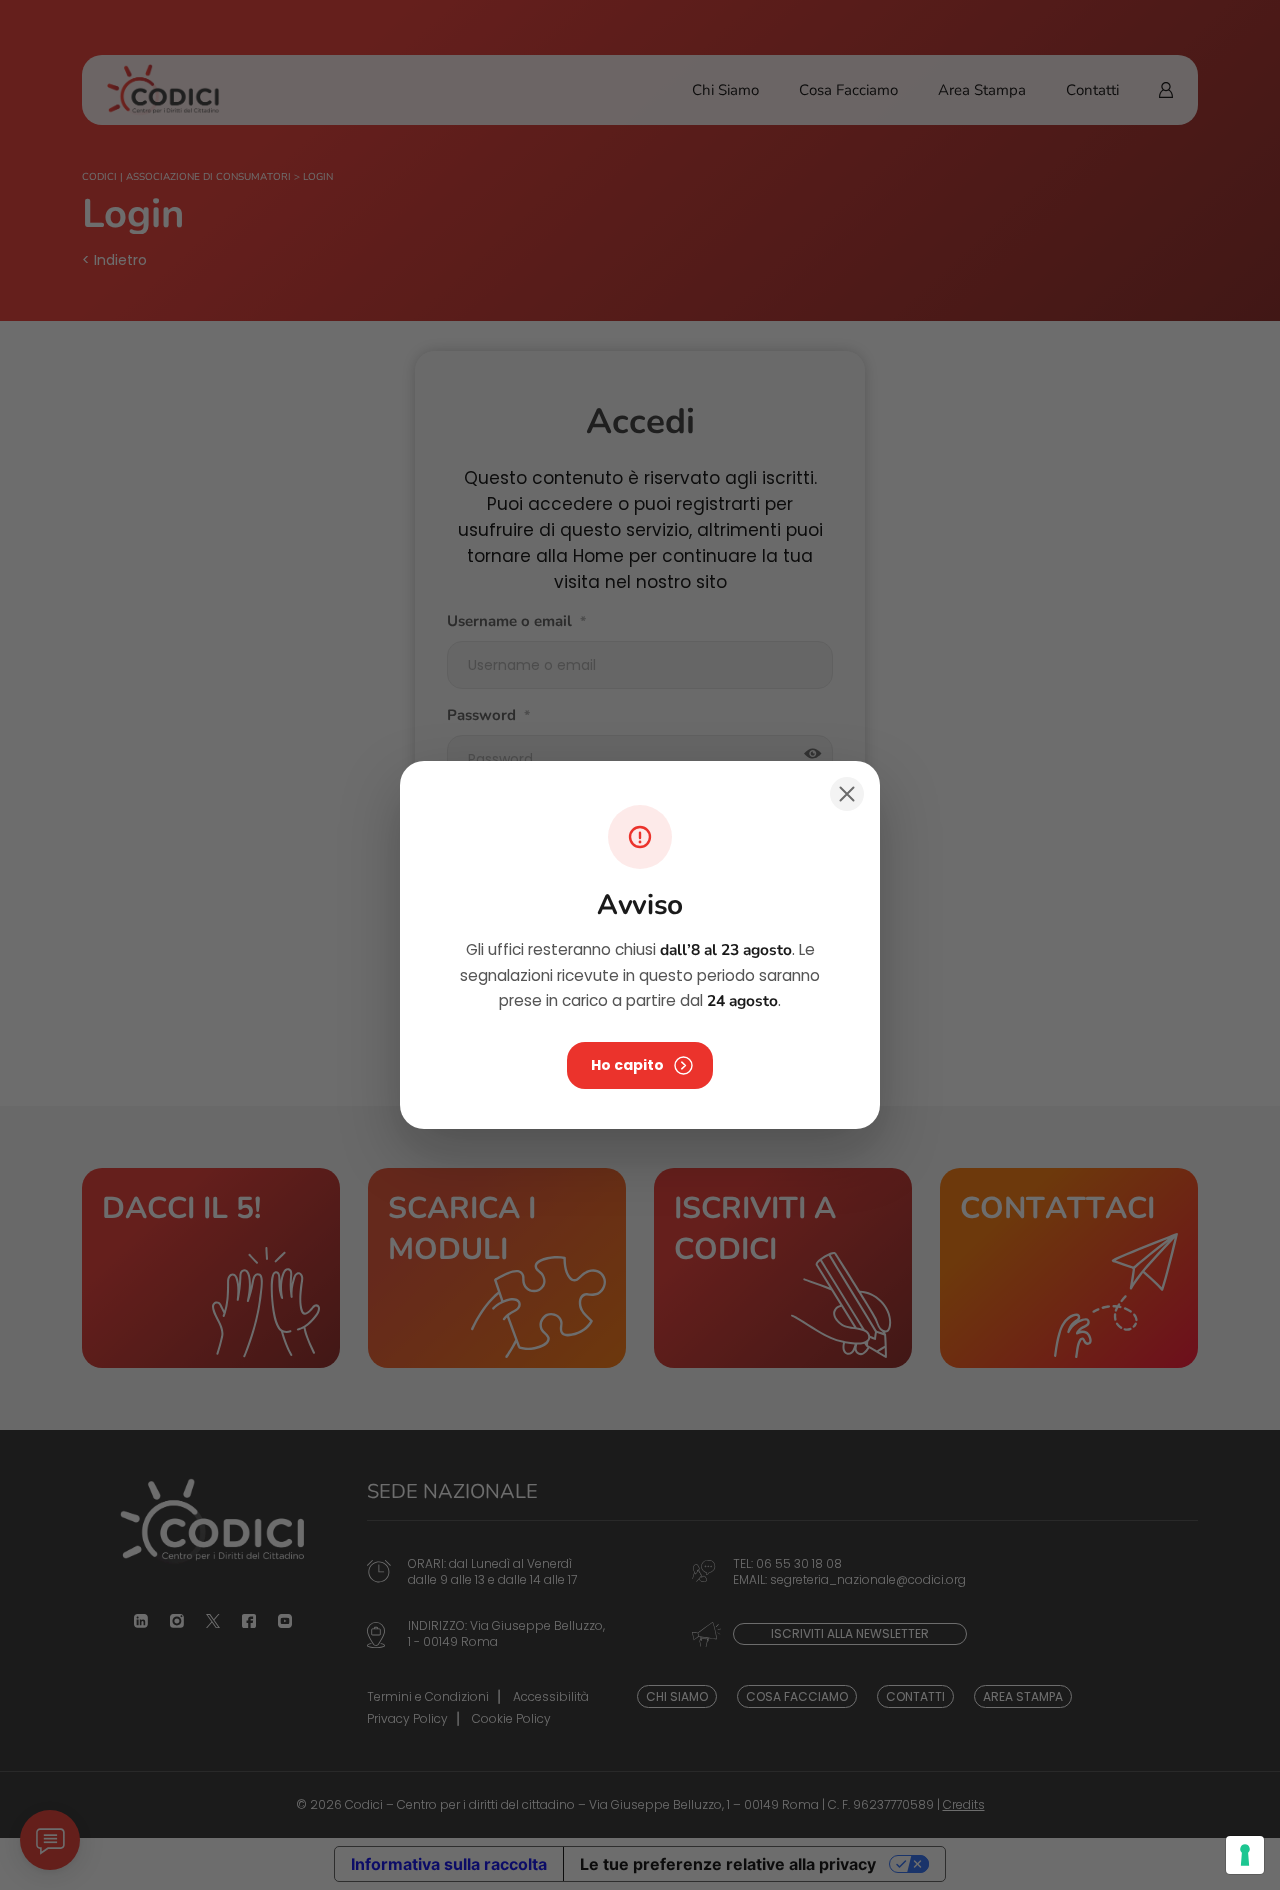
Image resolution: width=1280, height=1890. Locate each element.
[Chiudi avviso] (847, 794)
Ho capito (627, 1065)
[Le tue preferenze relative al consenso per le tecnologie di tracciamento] (1245, 1855)
